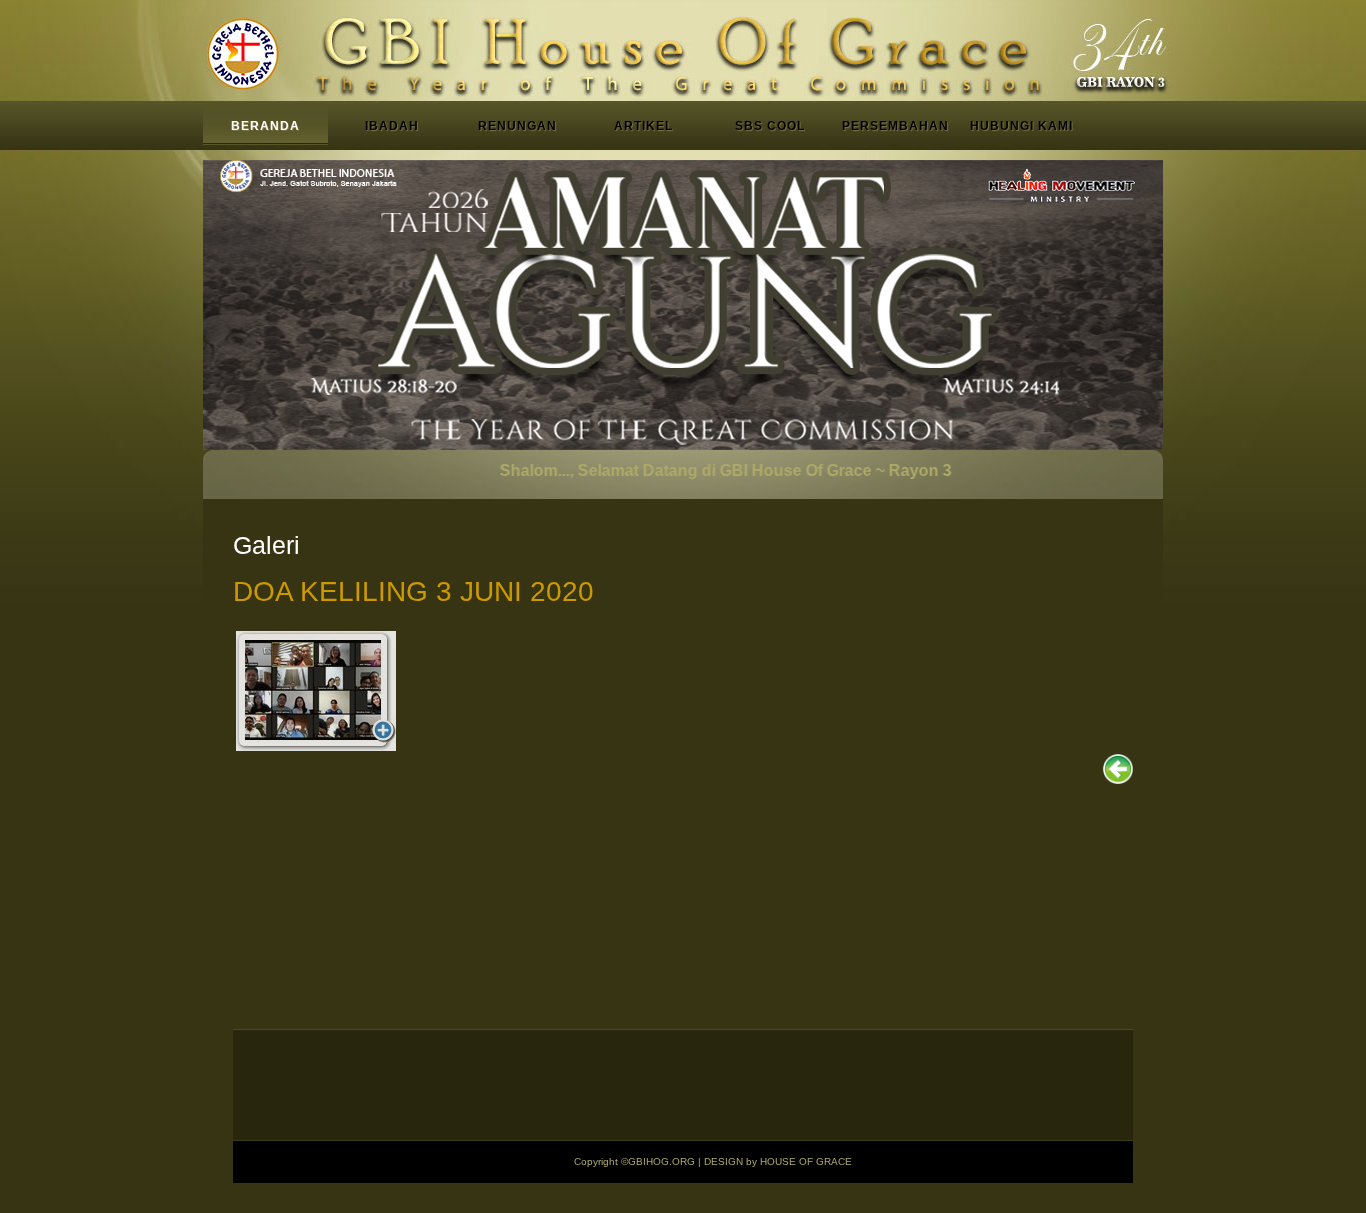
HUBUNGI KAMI (1021, 126)
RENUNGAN (517, 126)
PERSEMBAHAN (895, 126)
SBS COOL (770, 126)
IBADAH (392, 126)
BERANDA (265, 126)
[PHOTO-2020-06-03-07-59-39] (316, 691)
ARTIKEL (643, 126)
